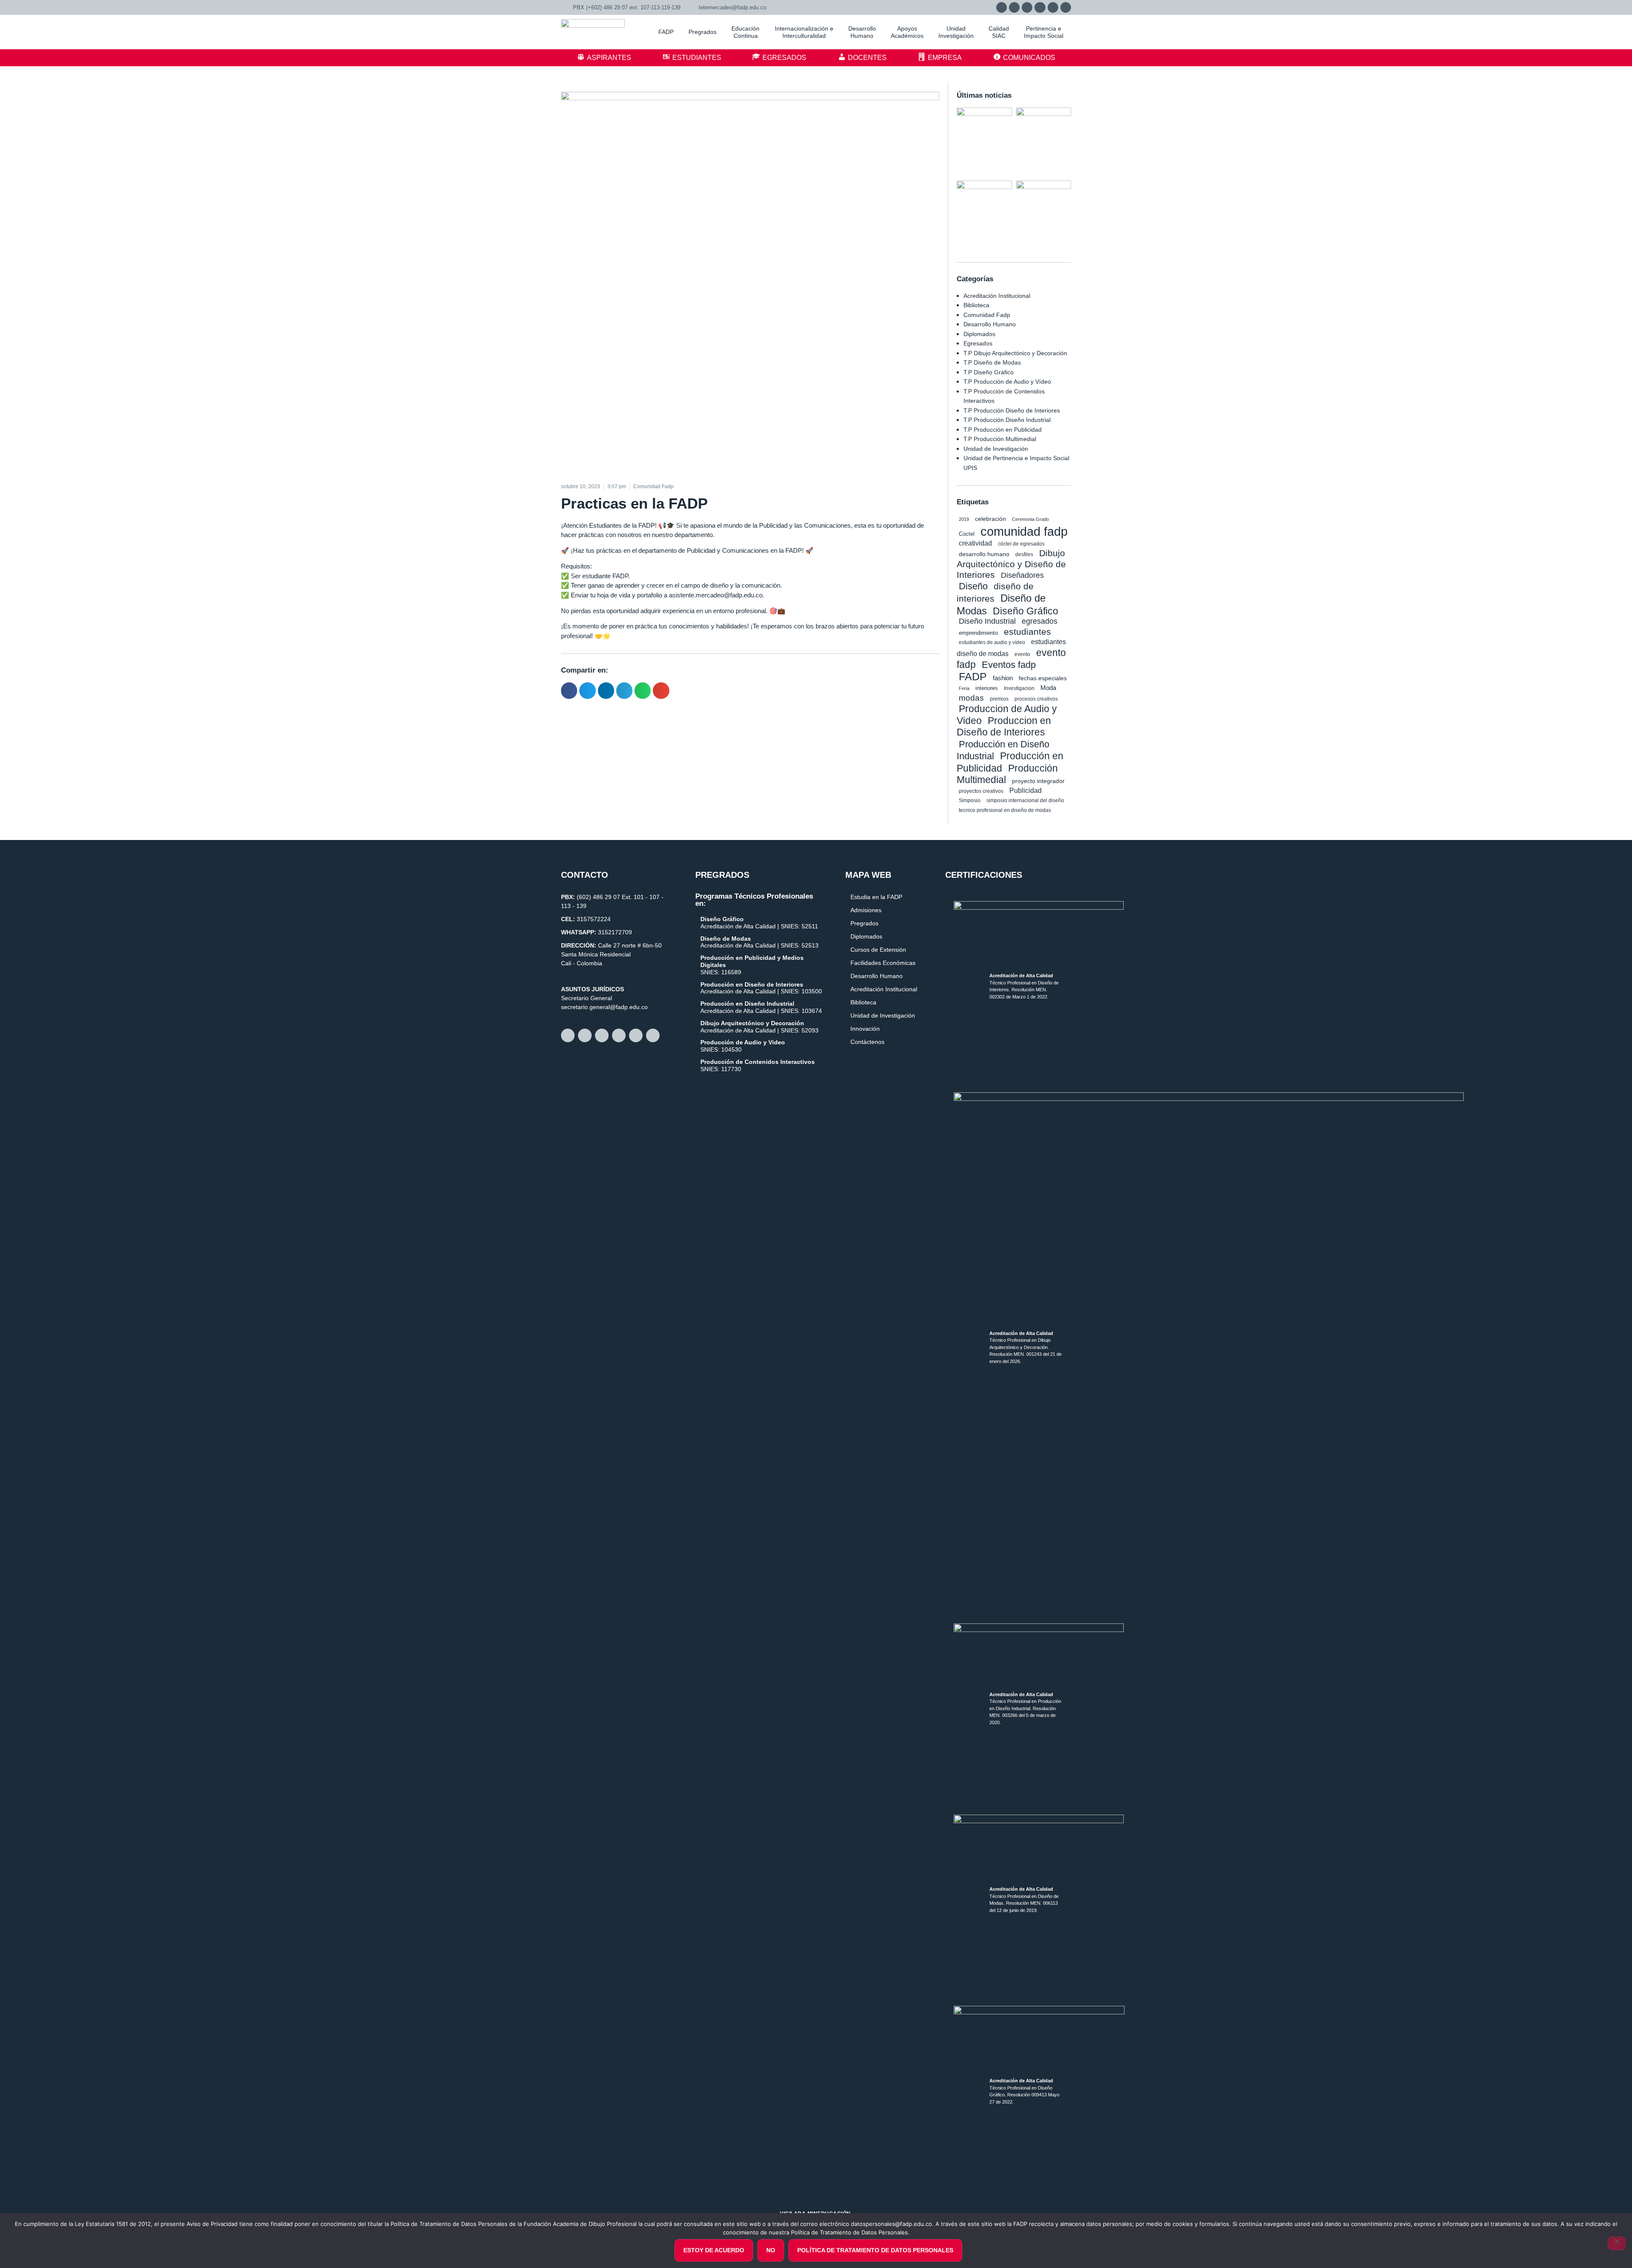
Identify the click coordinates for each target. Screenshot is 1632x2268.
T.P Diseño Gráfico (989, 372)
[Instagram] (1027, 7)
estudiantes (1027, 632)
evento (1022, 654)
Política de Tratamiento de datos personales (875, 2250)
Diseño (973, 586)
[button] (569, 690)
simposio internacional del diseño (1025, 800)
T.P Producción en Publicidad (1003, 430)
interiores (987, 688)
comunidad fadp (1024, 531)
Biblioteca (976, 305)
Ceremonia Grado (1030, 519)
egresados (1040, 621)
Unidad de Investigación (996, 449)
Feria (964, 688)
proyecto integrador (1038, 781)
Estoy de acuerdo (714, 2250)
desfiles (1024, 554)
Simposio (970, 800)
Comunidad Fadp (987, 315)
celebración (990, 519)
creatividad (975, 543)
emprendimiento (978, 633)
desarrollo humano (984, 554)
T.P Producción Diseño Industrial (1007, 420)
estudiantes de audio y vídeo (992, 642)
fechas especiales (1043, 678)
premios (999, 699)
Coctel (967, 534)
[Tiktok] (1066, 7)
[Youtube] (1053, 7)
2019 (964, 519)
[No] (1617, 2243)
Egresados (978, 343)
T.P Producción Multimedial (1000, 439)
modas (971, 698)
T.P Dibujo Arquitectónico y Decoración (1015, 353)
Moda (1048, 688)
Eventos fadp (1009, 665)
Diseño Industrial (987, 621)
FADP (973, 676)
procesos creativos (1036, 699)
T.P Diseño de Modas (992, 362)
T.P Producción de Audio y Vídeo (1007, 382)
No (771, 2250)
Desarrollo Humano (990, 324)
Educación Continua (745, 32)
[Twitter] (1040, 7)
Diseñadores (1022, 575)
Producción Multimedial (1007, 774)
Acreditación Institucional (997, 296)
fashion (1003, 678)
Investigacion (1019, 688)
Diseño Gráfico (1026, 611)
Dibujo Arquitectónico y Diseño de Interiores (1011, 564)
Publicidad (1026, 790)
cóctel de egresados (1021, 544)
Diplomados (979, 334)
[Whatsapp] (1002, 7)
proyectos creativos (981, 791)
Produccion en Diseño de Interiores (1004, 727)
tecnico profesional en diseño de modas (1005, 810)
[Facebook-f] (1014, 7)
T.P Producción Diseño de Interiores (1012, 410)
